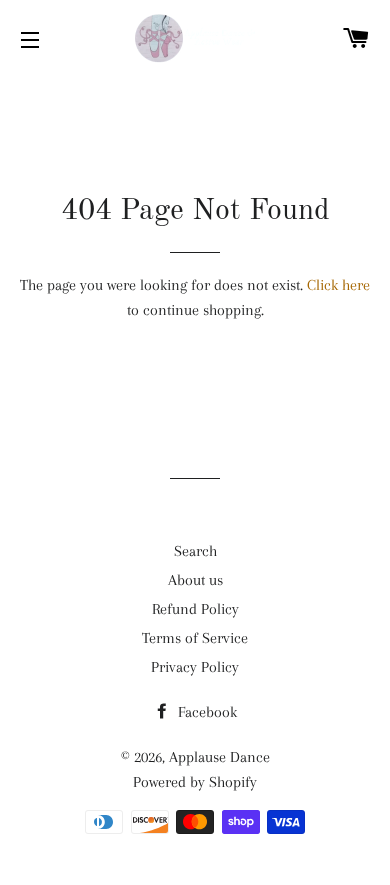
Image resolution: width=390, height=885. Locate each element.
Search (195, 551)
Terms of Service (195, 638)
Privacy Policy (195, 667)
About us (195, 580)
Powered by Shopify (195, 782)
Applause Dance (219, 757)
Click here (338, 285)
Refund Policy (195, 609)
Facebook (205, 712)
